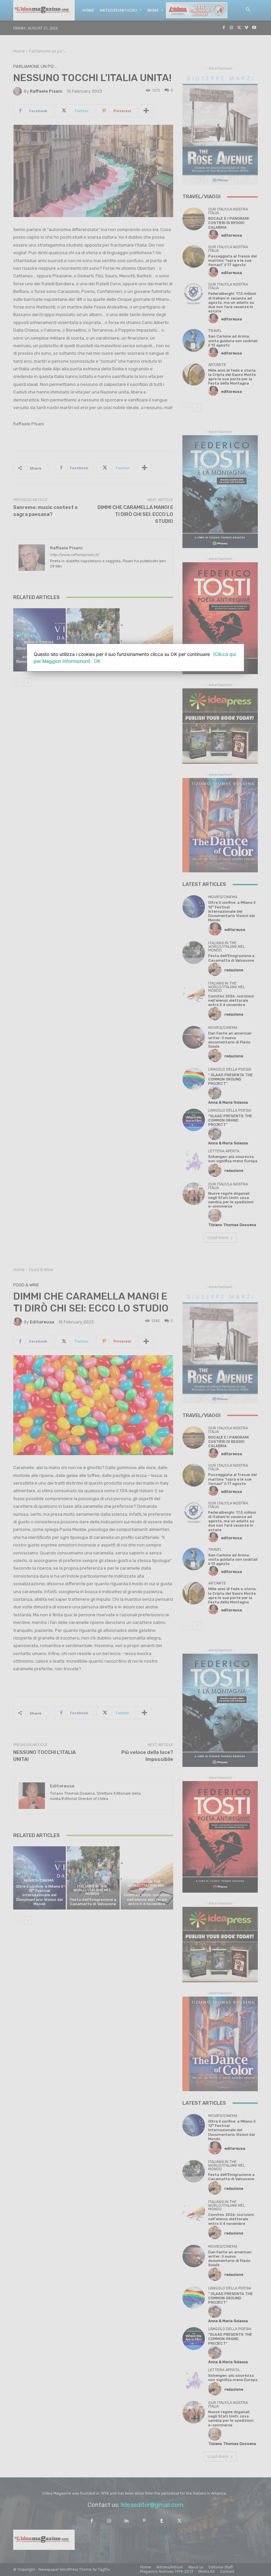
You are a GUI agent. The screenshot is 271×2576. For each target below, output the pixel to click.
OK (97, 661)
